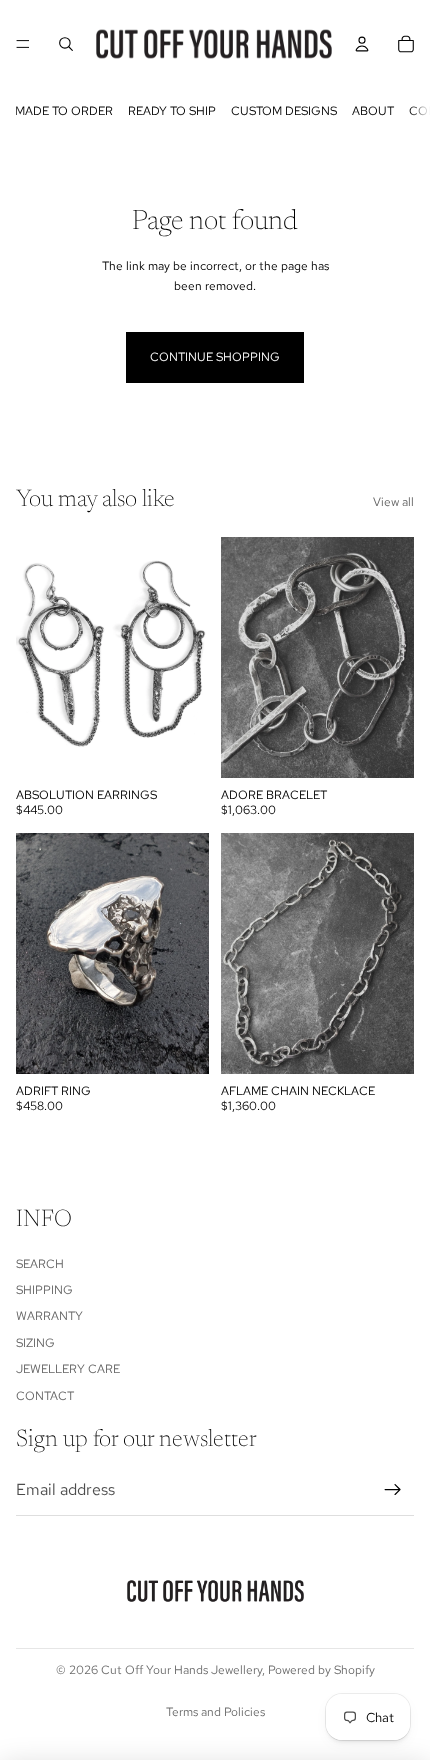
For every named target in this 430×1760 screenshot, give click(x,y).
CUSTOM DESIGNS (284, 111)
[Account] (362, 44)
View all (393, 502)
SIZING (35, 1342)
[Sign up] (393, 1490)
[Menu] (23, 44)
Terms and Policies (215, 1712)
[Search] (66, 44)
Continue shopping (215, 357)
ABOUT (373, 111)
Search (40, 1263)
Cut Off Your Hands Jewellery (181, 1670)
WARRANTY (49, 1316)
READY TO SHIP (172, 111)
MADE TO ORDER (64, 111)
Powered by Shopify (321, 1670)
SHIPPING (44, 1290)
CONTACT (45, 1395)
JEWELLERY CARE (68, 1369)
